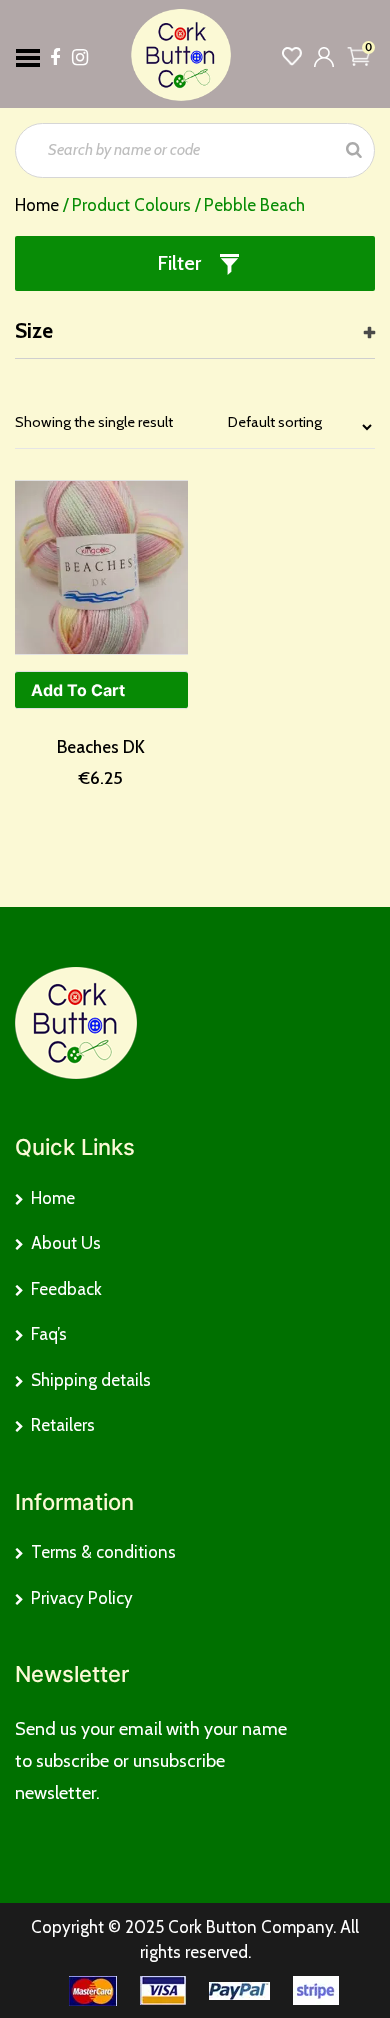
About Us (66, 1243)
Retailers (63, 1425)
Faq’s (49, 1334)
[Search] (354, 150)
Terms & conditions (103, 1552)
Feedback (66, 1289)
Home (37, 205)
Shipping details (91, 1380)
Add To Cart (78, 690)
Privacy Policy (82, 1598)
